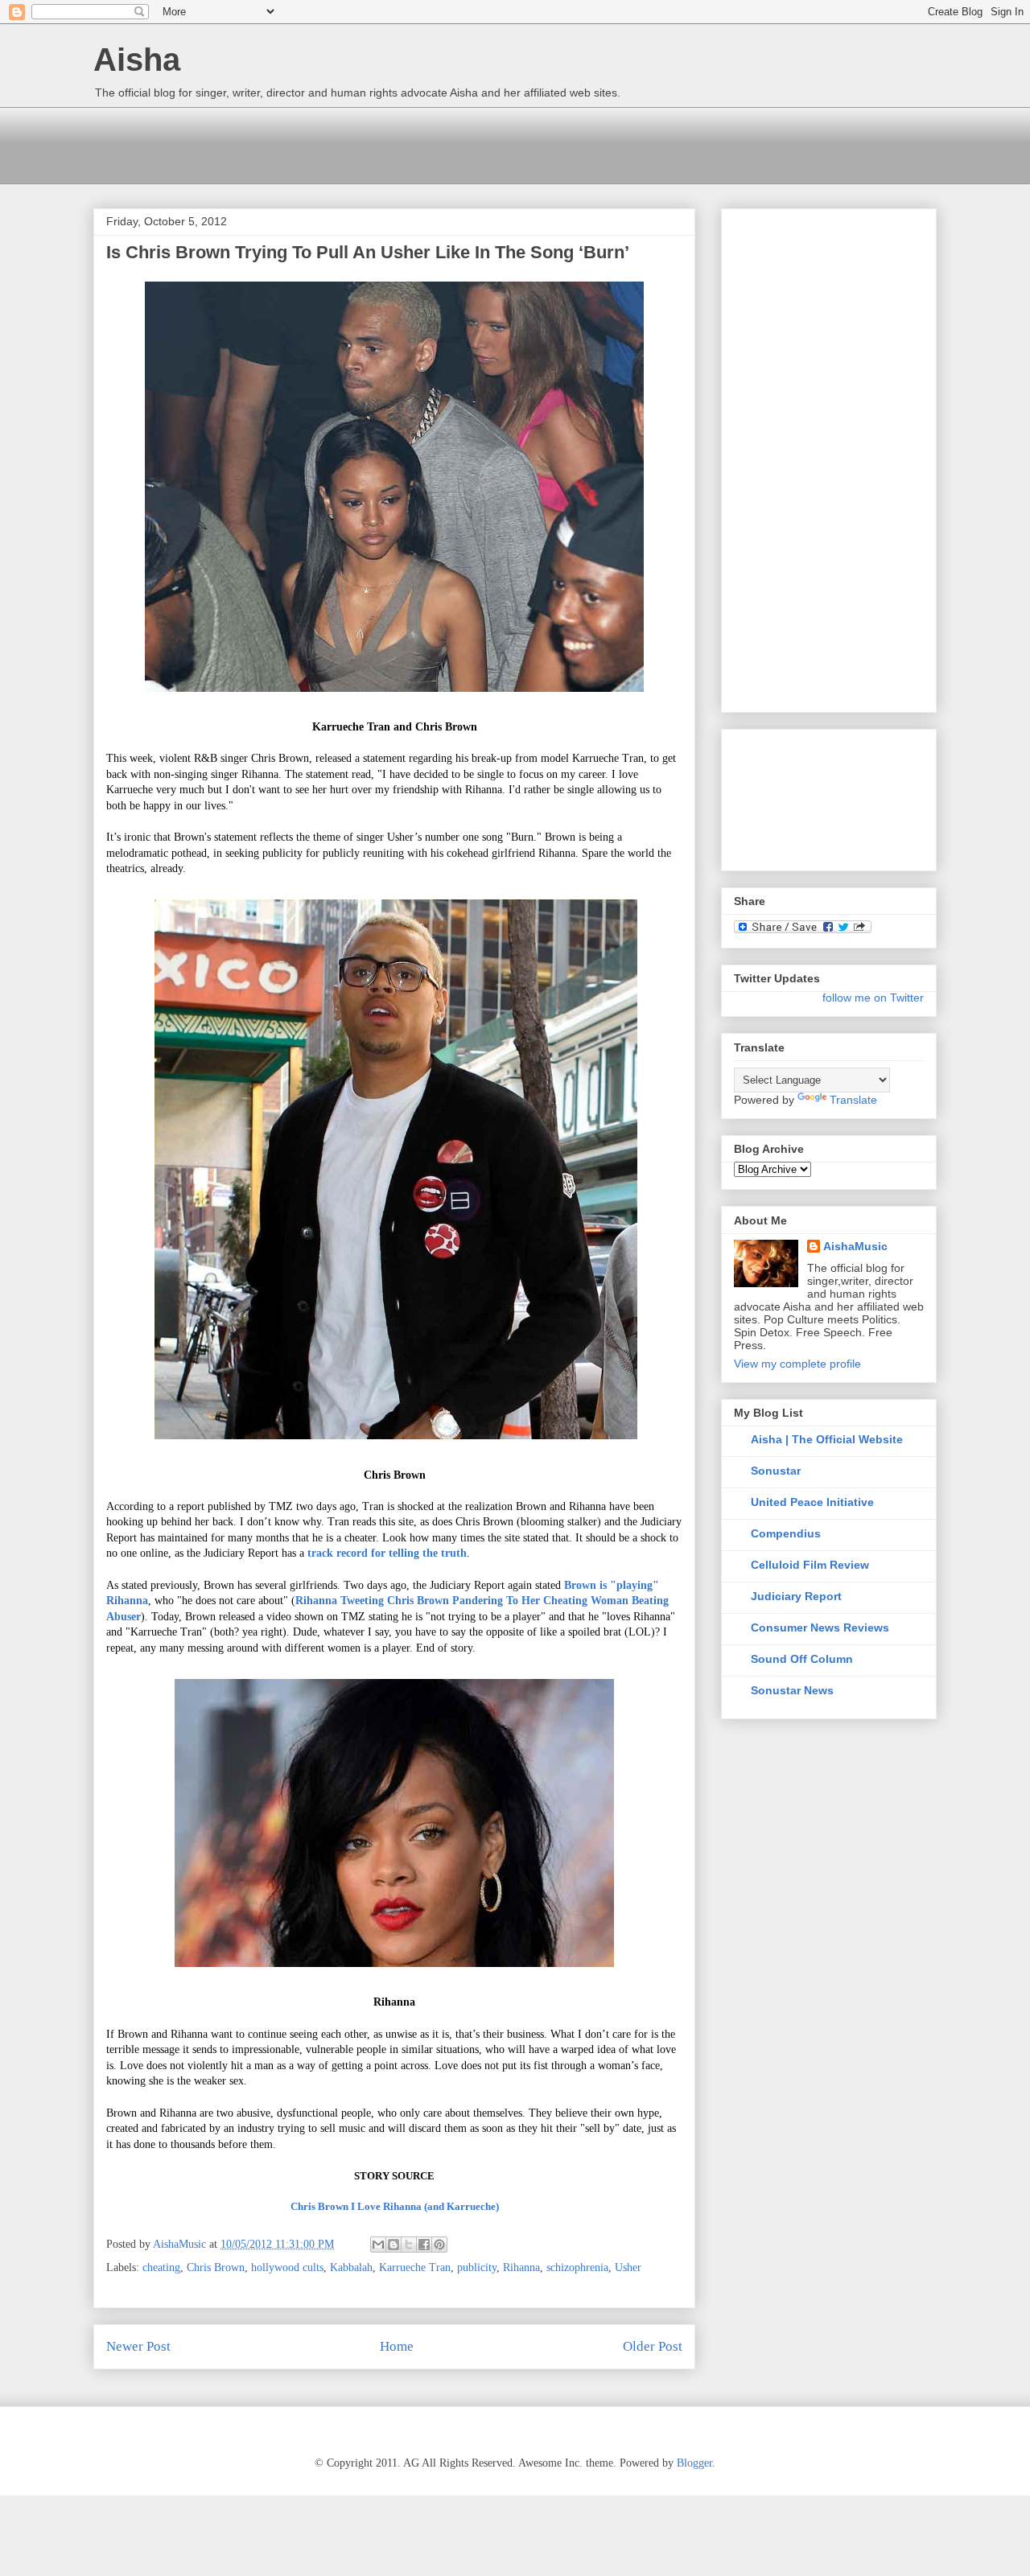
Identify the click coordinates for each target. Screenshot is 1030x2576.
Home (397, 2346)
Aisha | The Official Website (827, 1439)
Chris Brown (216, 2267)
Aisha (137, 60)
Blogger (694, 2463)
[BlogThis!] (393, 2245)
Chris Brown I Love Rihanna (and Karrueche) (395, 2206)
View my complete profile (797, 1364)
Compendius (786, 1533)
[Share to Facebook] (424, 2245)
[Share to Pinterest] (439, 2245)
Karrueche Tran (415, 2267)
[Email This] (378, 2245)
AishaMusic (855, 1246)
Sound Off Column (802, 1659)
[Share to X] (409, 2245)
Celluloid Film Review (810, 1565)
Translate (853, 1100)
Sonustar (776, 1471)
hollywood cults (287, 2267)
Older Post (653, 2346)
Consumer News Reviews (820, 1627)
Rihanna (521, 2267)
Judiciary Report (796, 1596)
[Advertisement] (386, 143)
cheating (161, 2267)
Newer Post (138, 2346)
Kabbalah (351, 2267)
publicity (477, 2267)
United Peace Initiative (812, 1502)
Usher (628, 2267)
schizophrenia (577, 2267)
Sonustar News (792, 1690)
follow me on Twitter (873, 998)
